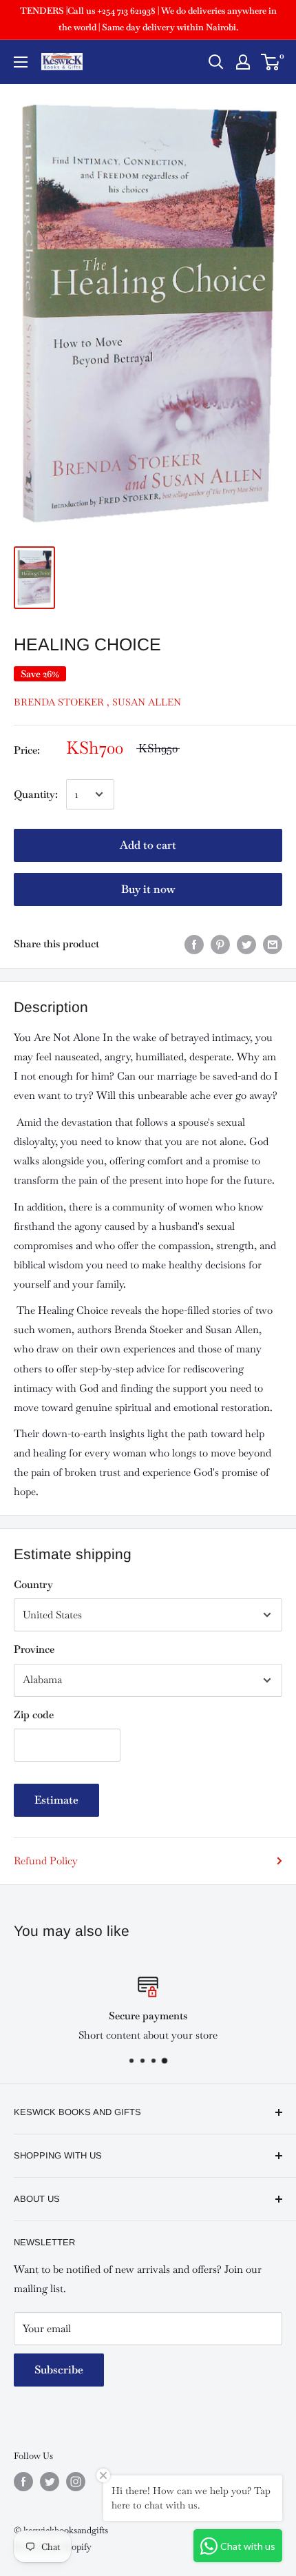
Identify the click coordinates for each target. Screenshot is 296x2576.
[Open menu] (21, 62)
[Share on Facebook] (194, 944)
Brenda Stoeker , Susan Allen (97, 702)
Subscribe (59, 2370)
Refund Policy (46, 1861)
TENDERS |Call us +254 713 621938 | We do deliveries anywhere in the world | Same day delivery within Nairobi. (148, 19)
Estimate (56, 1800)
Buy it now (148, 889)
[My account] (243, 62)
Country (33, 1584)
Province (34, 1649)
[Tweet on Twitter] (246, 944)
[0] (271, 62)
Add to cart (148, 845)
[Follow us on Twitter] (50, 2482)
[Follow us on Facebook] (23, 2482)
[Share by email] (273, 944)
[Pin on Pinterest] (220, 944)
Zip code (34, 1714)
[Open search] (216, 62)
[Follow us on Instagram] (76, 2482)
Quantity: (36, 794)
